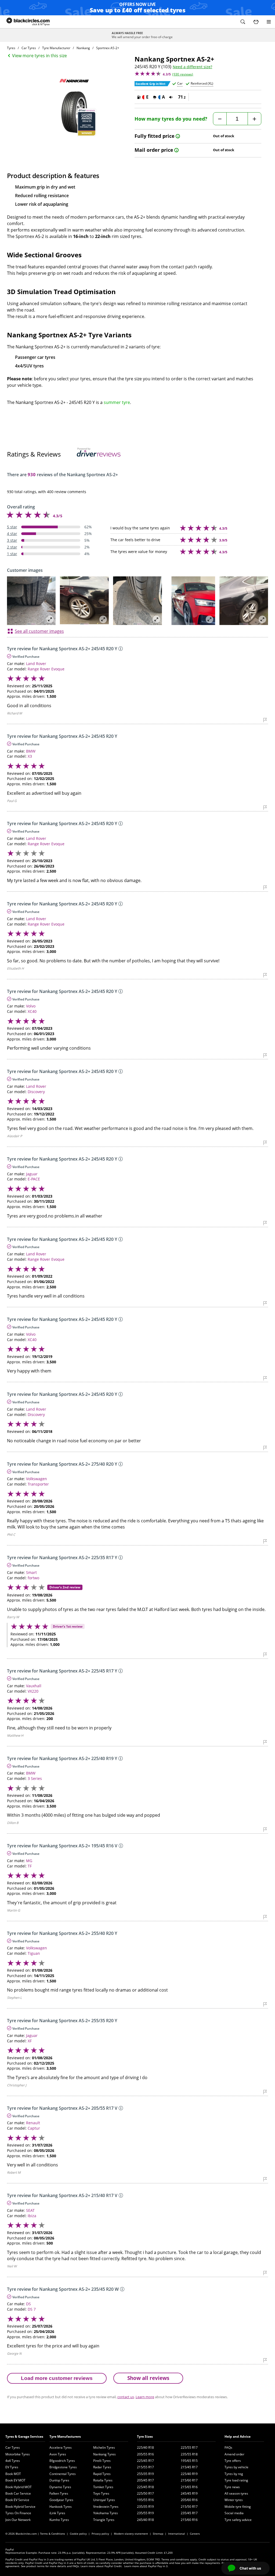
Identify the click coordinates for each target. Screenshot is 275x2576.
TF (30, 1866)
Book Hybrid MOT (19, 2487)
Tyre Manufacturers (65, 2436)
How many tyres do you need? (171, 119)
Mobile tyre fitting (238, 2507)
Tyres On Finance (18, 2513)
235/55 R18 (189, 2454)
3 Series (35, 1778)
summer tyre (117, 402)
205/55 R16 (145, 2454)
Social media (234, 2513)
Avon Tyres (58, 2454)
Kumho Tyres (59, 2520)
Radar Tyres (102, 2467)
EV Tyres (12, 2467)
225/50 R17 (145, 2493)
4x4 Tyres (13, 2461)
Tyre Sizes (145, 2436)
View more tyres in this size (39, 56)
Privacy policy (100, 2534)
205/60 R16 (189, 2500)
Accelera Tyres (61, 2447)
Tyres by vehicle (236, 2467)
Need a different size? (192, 67)
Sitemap (158, 2534)
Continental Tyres (63, 2474)
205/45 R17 (145, 2480)
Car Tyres (13, 2447)
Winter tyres (234, 2500)
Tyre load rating (236, 2480)
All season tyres (236, 2493)
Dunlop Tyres (59, 2480)
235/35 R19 (145, 2507)
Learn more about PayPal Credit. (102, 2566)
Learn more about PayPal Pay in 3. (146, 2566)
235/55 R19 (145, 2513)
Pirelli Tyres (102, 2461)
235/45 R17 (189, 2513)
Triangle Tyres (104, 2520)
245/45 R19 (189, 2493)
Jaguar (32, 1174)
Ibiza (32, 2216)
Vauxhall (34, 1686)
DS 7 (32, 2309)
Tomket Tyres (103, 2487)
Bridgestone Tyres (63, 2467)
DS (28, 2304)
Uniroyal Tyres (104, 2500)
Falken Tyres (59, 2493)
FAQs (228, 2447)
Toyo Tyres (101, 2493)
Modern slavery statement (131, 2534)
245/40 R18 (145, 2520)
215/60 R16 (189, 2520)
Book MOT (13, 2474)
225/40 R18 (145, 2447)
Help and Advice (238, 2436)
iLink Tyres (57, 2513)
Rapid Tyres (102, 2474)
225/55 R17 (189, 2447)
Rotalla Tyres (103, 2480)
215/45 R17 (189, 2467)
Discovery (36, 1092)
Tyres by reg (234, 2474)
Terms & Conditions (53, 2534)
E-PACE (34, 1179)
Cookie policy (78, 2534)
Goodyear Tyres (61, 2500)
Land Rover (36, 664)
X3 (30, 756)
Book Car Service (18, 2493)
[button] (243, 22)
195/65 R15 (189, 2461)
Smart (31, 1572)
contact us (126, 2397)
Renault (33, 2123)
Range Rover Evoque (46, 669)
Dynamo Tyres (60, 2487)
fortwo (33, 1578)
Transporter (38, 1484)
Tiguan (34, 1953)
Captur (34, 2128)
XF (30, 2041)
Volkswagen (37, 1479)
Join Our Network (18, 2520)
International (177, 2534)
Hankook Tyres (61, 2507)
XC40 (32, 1011)
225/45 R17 (145, 2461)
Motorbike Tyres (18, 2454)
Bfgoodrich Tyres (62, 2461)
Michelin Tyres (104, 2447)
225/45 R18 (145, 2487)
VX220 (33, 1691)
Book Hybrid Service (20, 2507)
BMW (31, 751)
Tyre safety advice (238, 2520)
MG (29, 1861)
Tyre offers (233, 2461)
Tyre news (232, 2487)
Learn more (145, 2397)
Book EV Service (17, 2500)
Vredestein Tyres (106, 2507)
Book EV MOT (15, 2480)
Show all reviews (148, 2378)
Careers (195, 2534)
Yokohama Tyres (106, 2513)
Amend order (234, 2454)
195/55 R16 (145, 2500)
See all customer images (39, 631)
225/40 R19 (189, 2474)
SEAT (30, 2210)
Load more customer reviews (57, 2378)
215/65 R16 (189, 2487)
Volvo (31, 1006)
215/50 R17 (189, 2507)
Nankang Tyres (104, 2454)
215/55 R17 (145, 2467)
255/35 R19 (145, 2474)
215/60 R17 (189, 2480)
